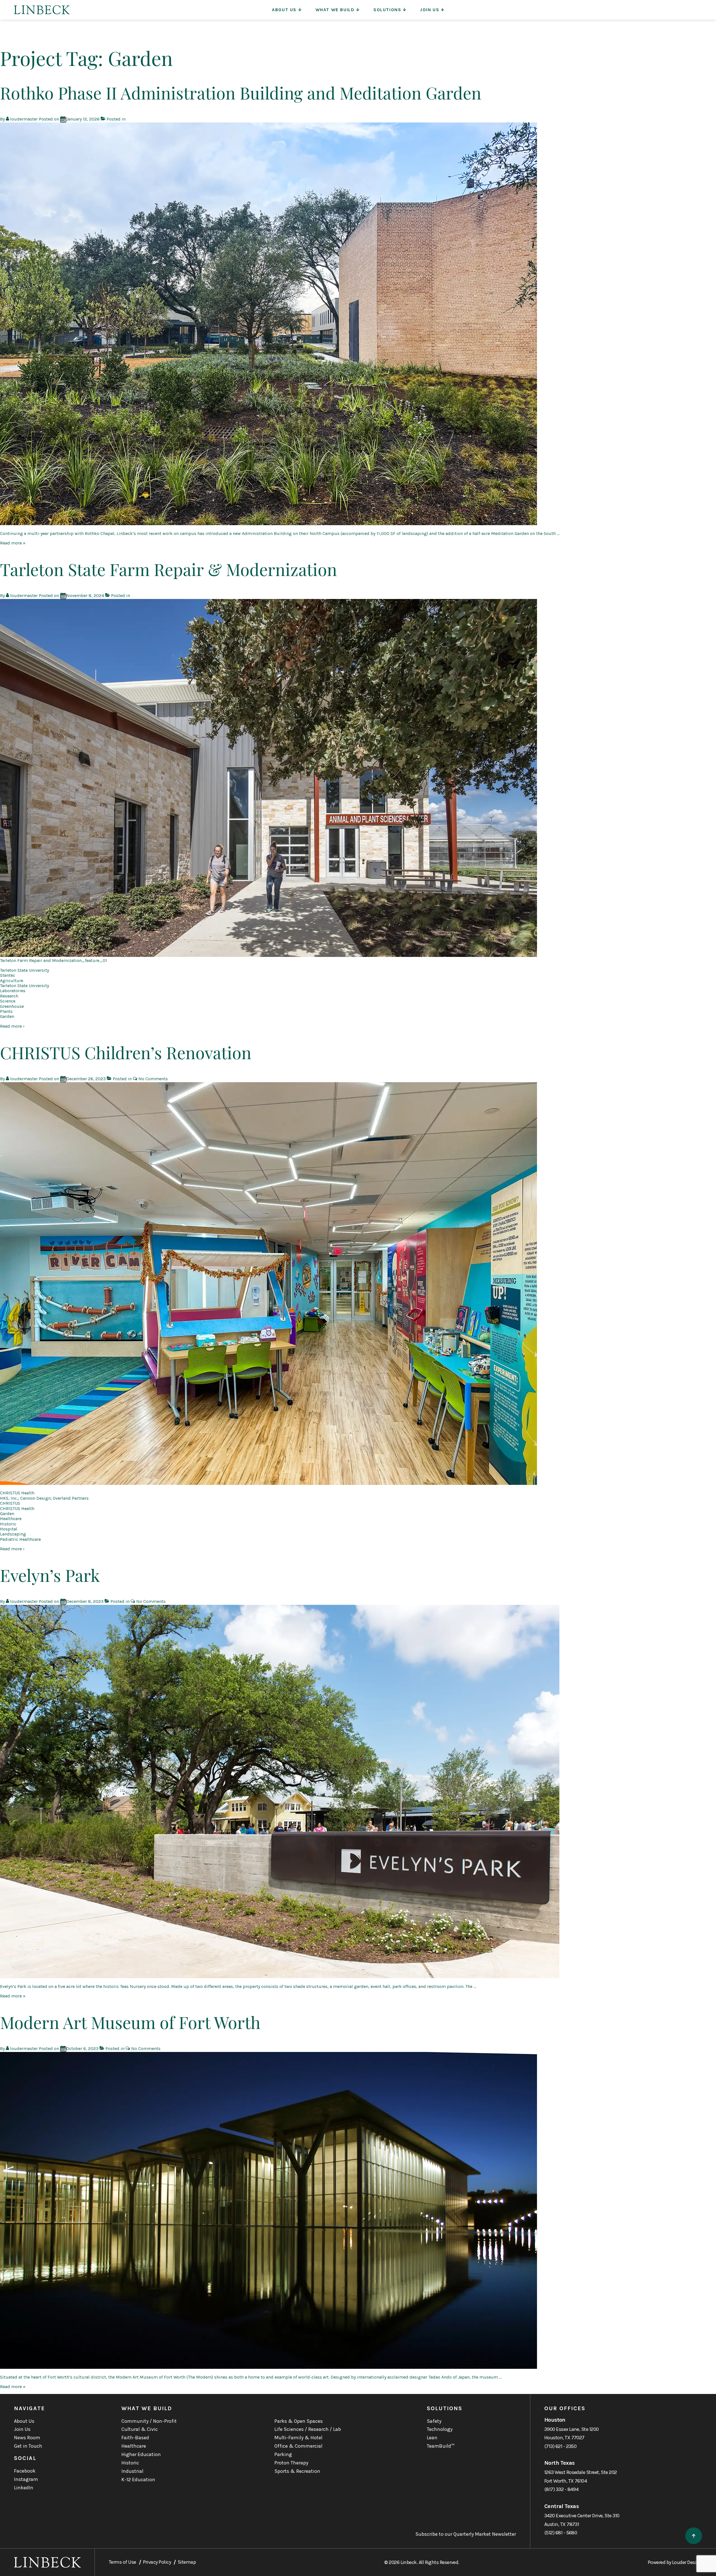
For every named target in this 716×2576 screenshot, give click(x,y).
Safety (434, 2421)
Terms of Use (123, 2562)
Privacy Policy (157, 2562)
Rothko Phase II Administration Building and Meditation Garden (241, 93)
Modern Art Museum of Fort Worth (130, 2022)
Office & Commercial (298, 2446)
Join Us (430, 10)
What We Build (335, 10)
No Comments (153, 1079)
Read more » (13, 543)
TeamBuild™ (441, 2446)
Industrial (132, 2471)
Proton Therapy (291, 2463)
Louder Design (687, 2562)
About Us (284, 10)
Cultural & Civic (140, 2429)
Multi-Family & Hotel (298, 2438)
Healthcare (134, 2446)
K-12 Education (138, 2480)
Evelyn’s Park (50, 1575)
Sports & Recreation (297, 2471)
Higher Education (141, 2454)
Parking (283, 2454)
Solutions (387, 10)
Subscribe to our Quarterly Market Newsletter (466, 2534)
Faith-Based (135, 2438)
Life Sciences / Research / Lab (308, 2429)
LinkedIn (24, 2488)
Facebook (25, 2471)
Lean (432, 2438)
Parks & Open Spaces (299, 2421)
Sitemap (187, 2562)
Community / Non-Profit (149, 2421)
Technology (440, 2429)
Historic (130, 2463)
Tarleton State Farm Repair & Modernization (169, 569)
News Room (27, 2438)
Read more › (12, 1026)
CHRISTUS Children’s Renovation (126, 1052)
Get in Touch (28, 2446)
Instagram (26, 2479)
